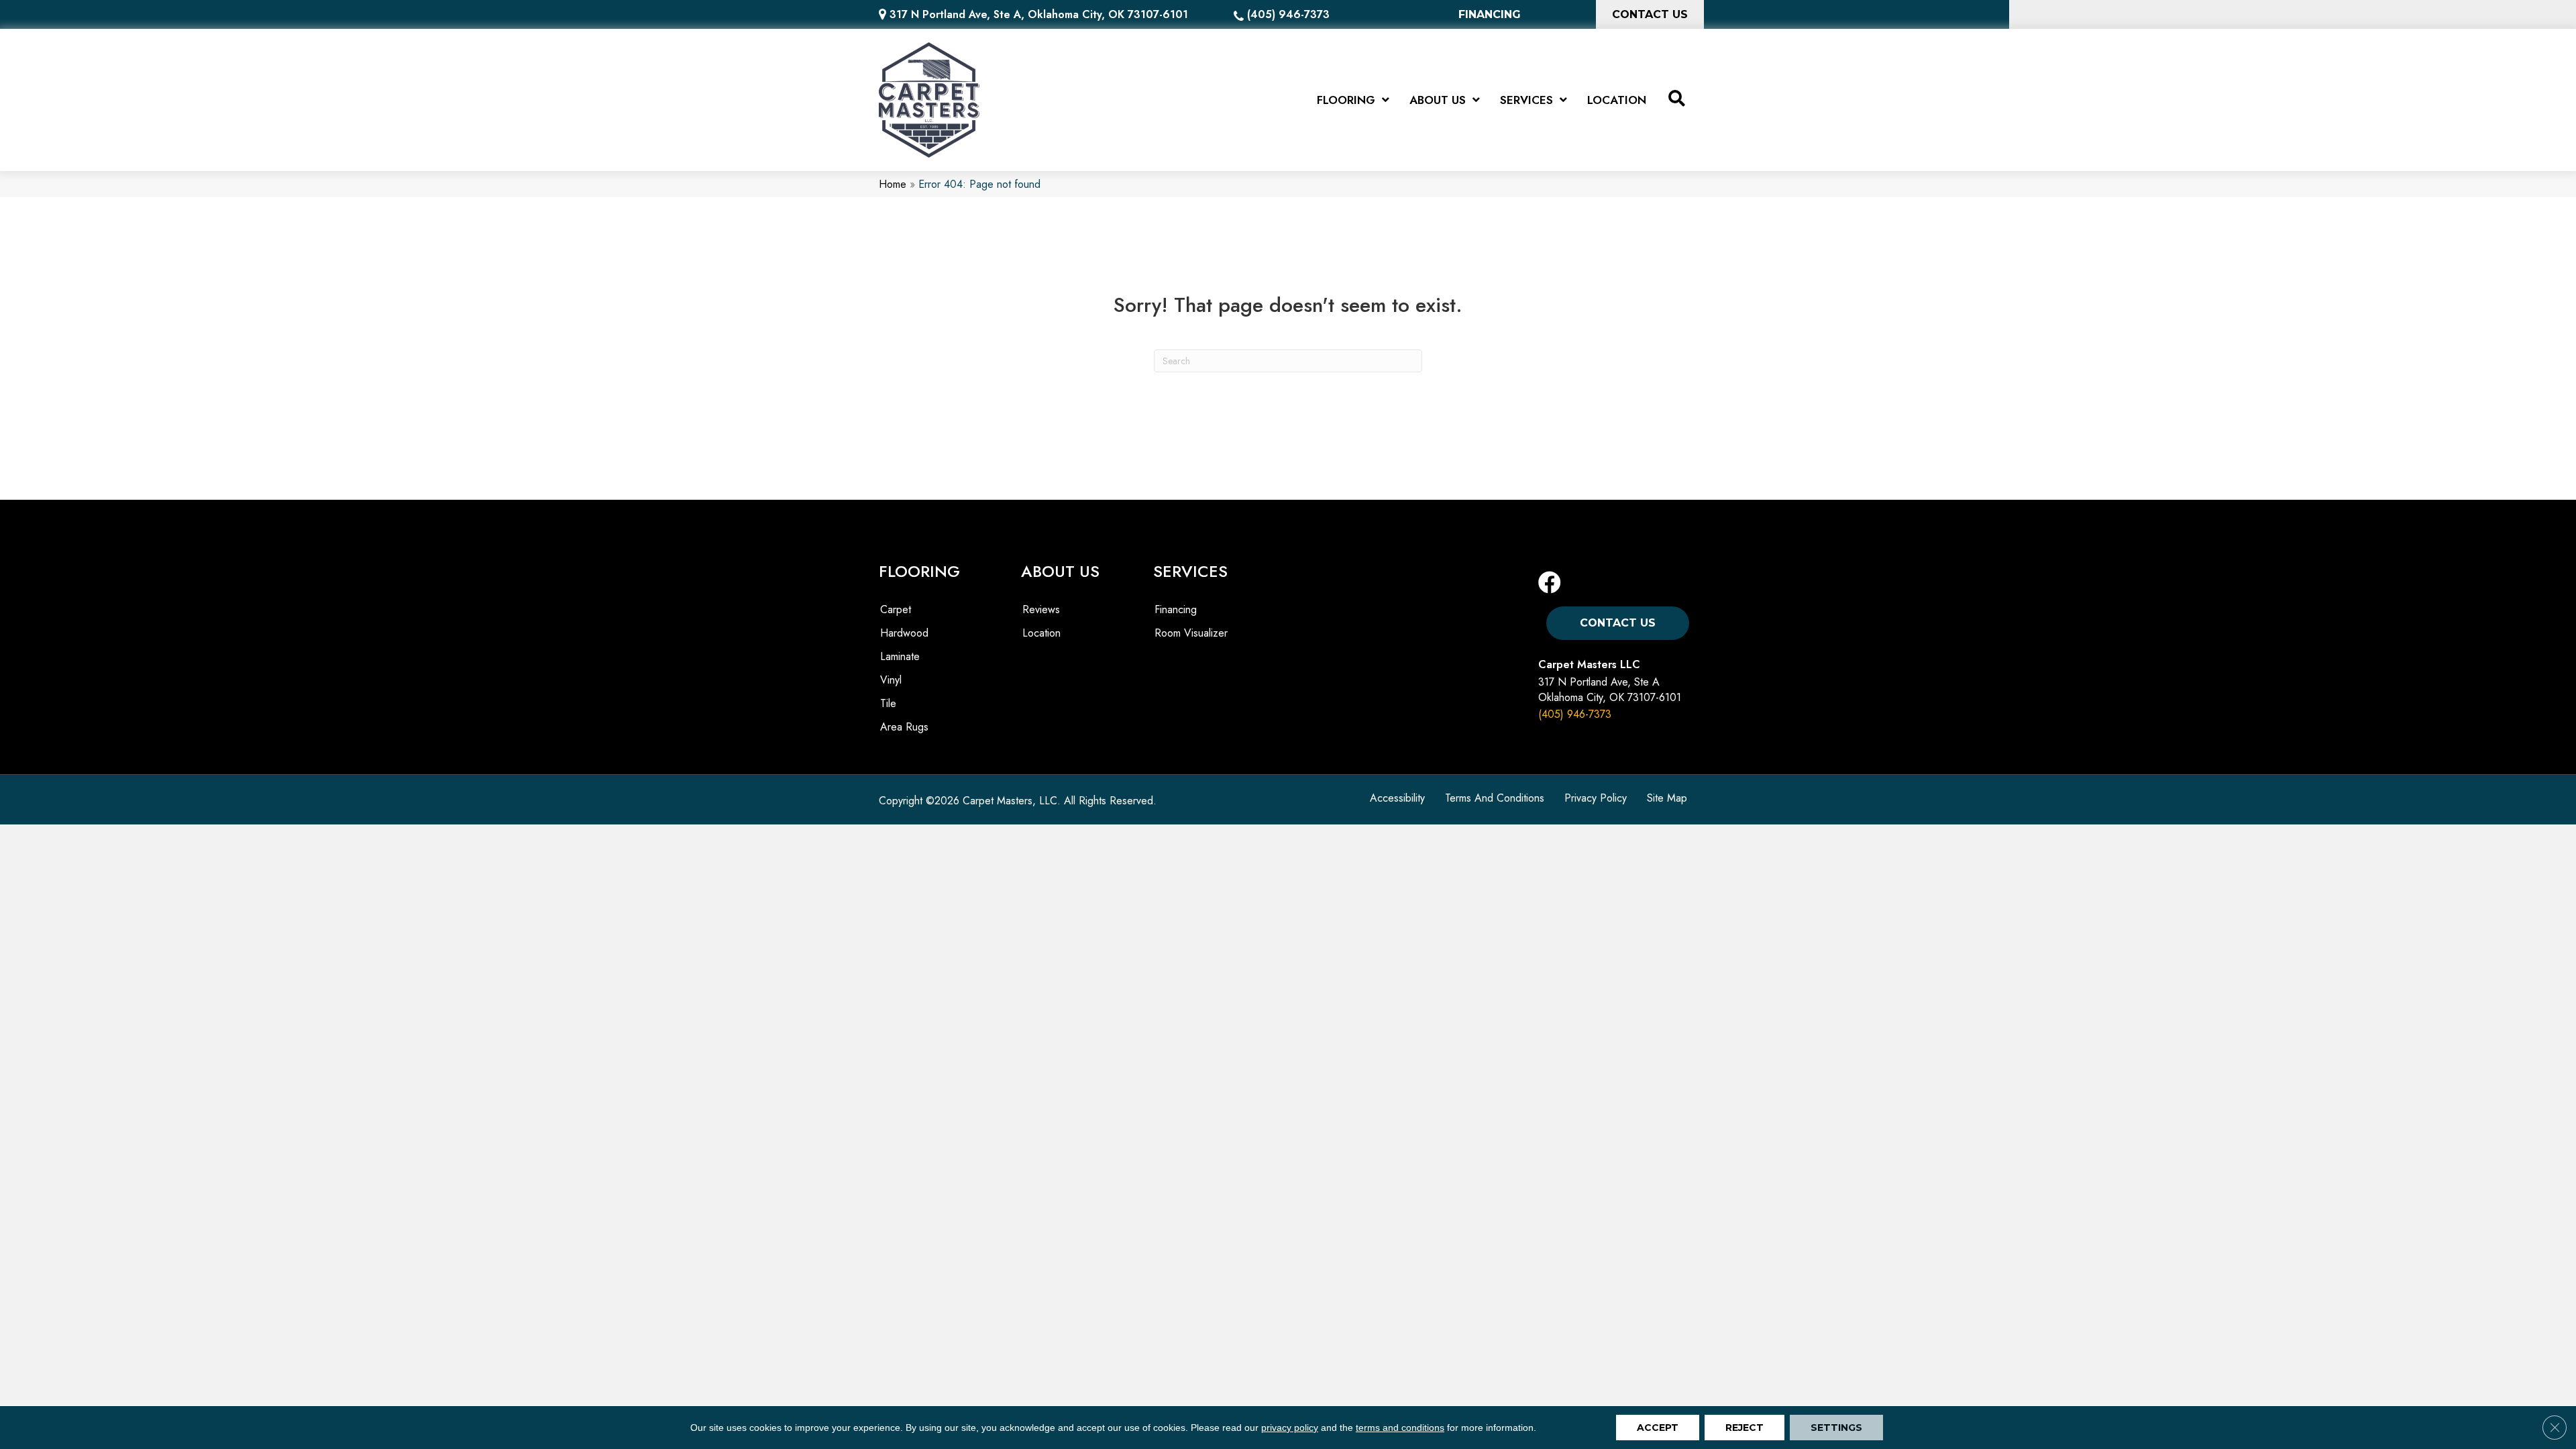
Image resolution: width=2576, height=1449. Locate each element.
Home (893, 184)
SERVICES (1190, 571)
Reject (1745, 1428)
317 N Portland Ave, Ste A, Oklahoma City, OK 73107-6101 (1039, 14)
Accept (1658, 1428)
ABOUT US (1060, 571)
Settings (1836, 1428)
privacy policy (1290, 1428)
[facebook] (1550, 583)
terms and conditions (1400, 1428)
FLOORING (919, 571)
